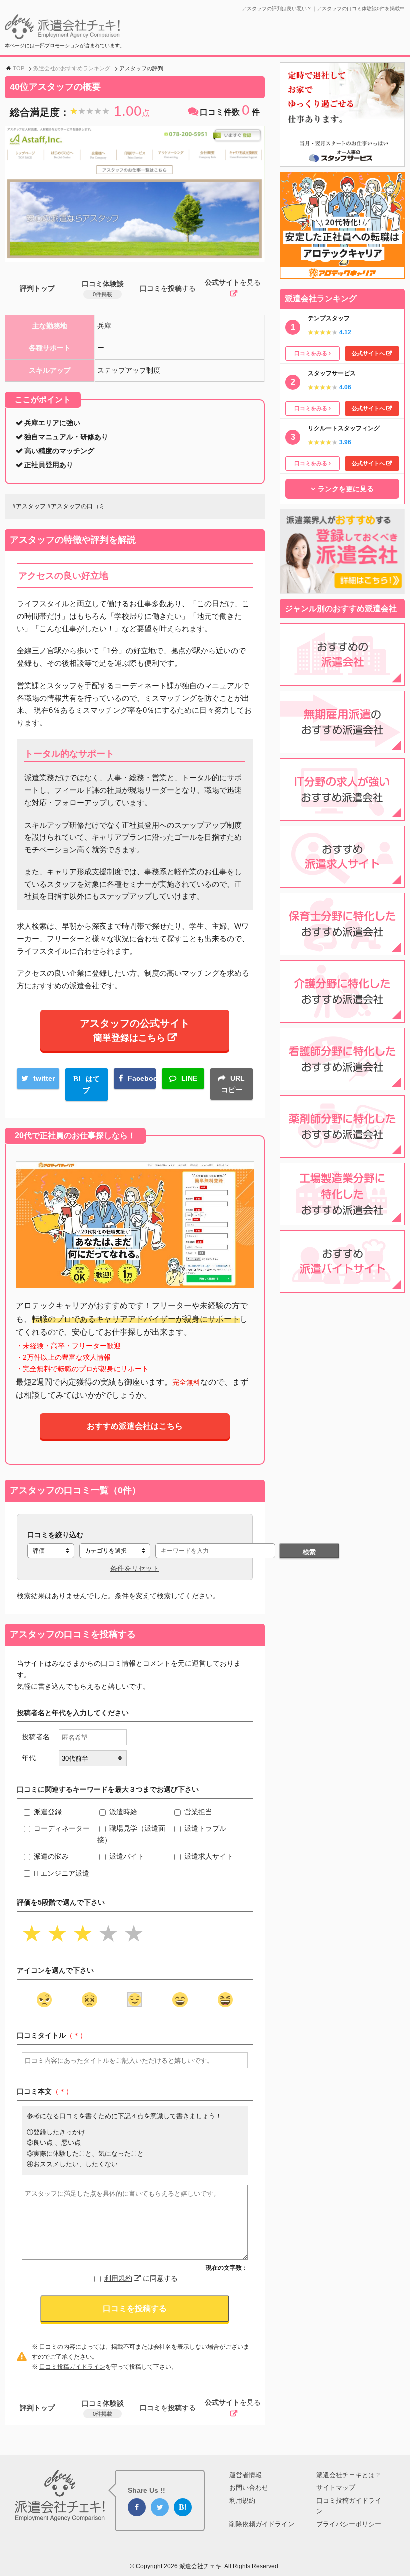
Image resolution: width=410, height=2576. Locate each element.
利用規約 (118, 2278)
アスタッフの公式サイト (135, 1030)
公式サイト (233, 282)
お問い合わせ (249, 2487)
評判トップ (37, 288)
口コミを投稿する (135, 2308)
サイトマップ (336, 2487)
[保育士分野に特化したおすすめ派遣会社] (342, 949)
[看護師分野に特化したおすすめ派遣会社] (342, 1084)
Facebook (142, 1078)
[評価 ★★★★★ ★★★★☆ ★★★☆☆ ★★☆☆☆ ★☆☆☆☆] (51, 1551)
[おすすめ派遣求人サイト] (342, 882)
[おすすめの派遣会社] (342, 680)
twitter (44, 1078)
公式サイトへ (368, 353)
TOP (19, 68)
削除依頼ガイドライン (262, 2524)
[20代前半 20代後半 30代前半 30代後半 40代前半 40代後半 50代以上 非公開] (93, 1758)
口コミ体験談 (103, 289)
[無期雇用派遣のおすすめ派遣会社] (342, 747)
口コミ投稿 (168, 288)
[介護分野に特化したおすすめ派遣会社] (342, 1017)
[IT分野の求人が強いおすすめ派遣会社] (342, 815)
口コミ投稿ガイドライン (72, 2367)
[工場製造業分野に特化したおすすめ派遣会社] (342, 1219)
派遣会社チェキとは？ (349, 2475)
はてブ (91, 1085)
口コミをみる (311, 353)
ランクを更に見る (346, 489)
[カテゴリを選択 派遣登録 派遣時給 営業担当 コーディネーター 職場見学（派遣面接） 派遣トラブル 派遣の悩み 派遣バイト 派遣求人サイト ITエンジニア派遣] (115, 1551)
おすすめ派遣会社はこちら (135, 1426)
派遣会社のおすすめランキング (72, 68)
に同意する (141, 2278)
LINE (189, 1078)
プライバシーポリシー (349, 2524)
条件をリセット (135, 1568)
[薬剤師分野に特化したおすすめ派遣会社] (342, 1152)
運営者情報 (246, 2475)
